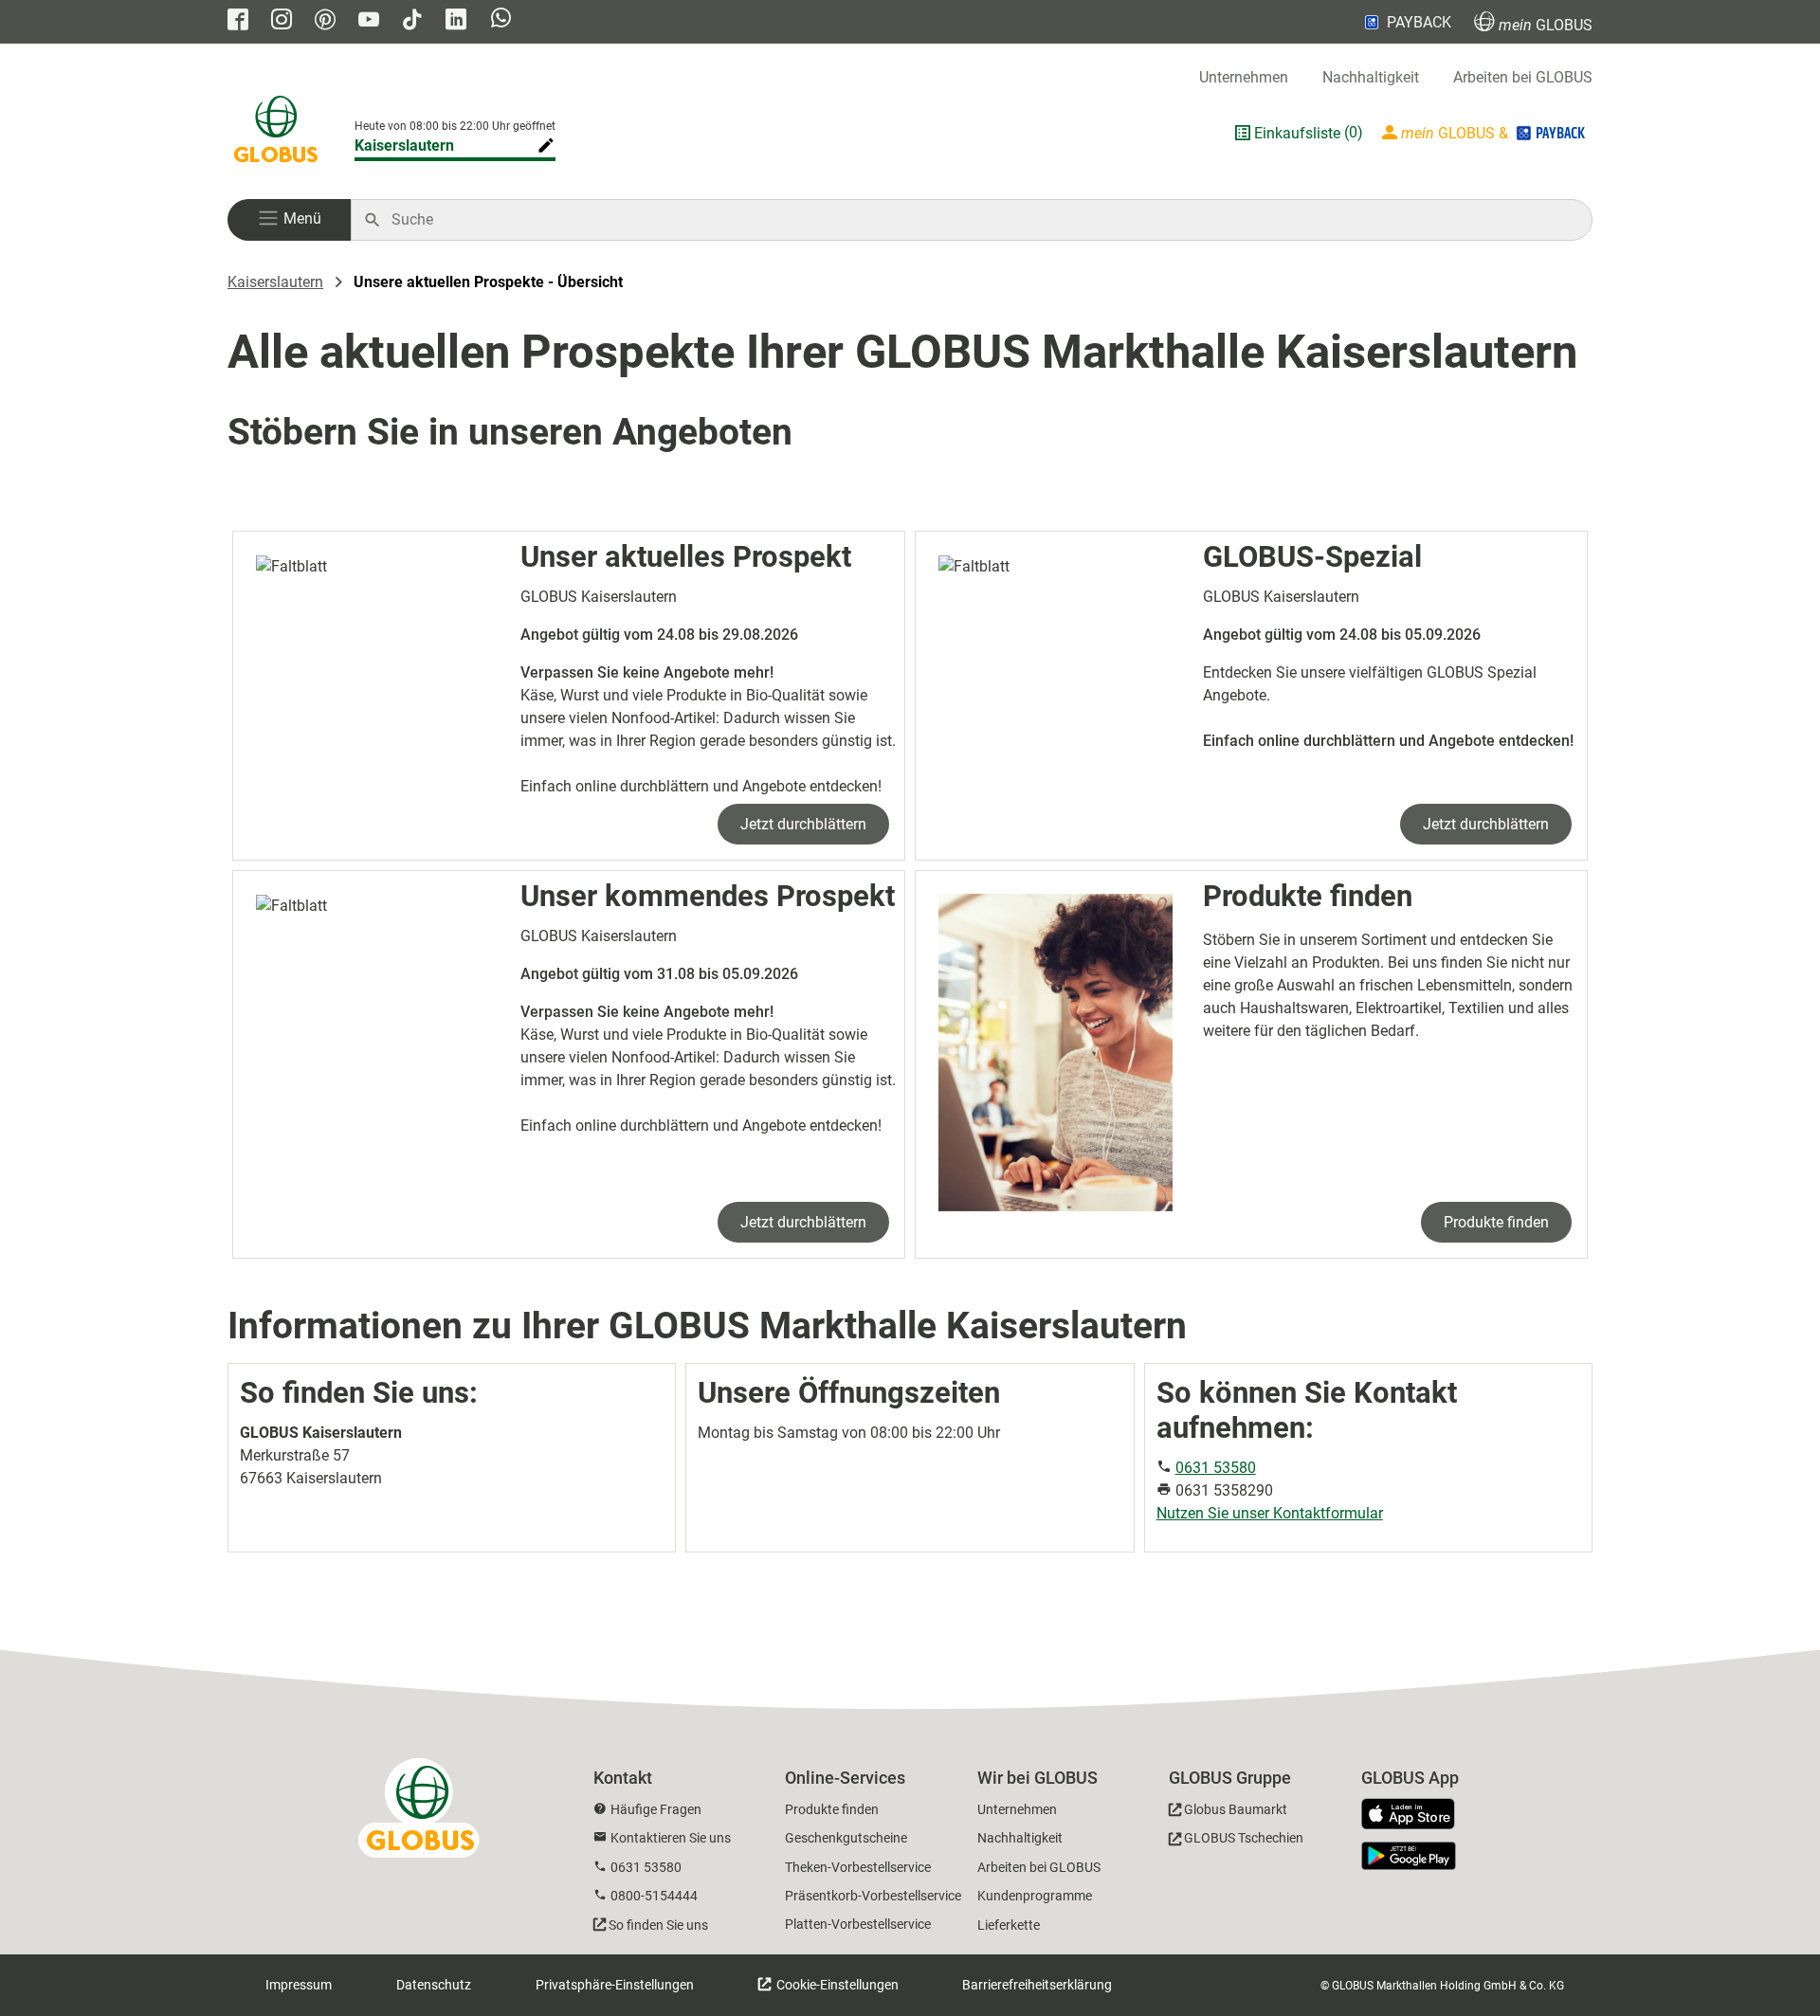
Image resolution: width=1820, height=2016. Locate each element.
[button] (289, 220)
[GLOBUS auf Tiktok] (412, 21)
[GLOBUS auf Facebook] (238, 21)
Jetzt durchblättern (803, 824)
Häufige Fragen (656, 1809)
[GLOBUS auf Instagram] (282, 21)
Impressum (299, 1985)
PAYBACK (1419, 22)
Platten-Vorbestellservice (858, 1924)
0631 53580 (1216, 1468)
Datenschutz (434, 1985)
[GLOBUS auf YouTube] (369, 21)
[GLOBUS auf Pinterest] (325, 21)
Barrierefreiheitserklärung (1037, 1985)
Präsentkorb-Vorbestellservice (873, 1896)
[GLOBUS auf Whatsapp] (501, 20)
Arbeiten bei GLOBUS (1523, 77)
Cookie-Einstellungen (836, 1985)
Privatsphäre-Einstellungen (615, 1985)
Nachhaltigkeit (1371, 77)
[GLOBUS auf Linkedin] (456, 21)
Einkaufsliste (1297, 133)
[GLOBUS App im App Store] (1415, 1815)
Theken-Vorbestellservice (858, 1867)
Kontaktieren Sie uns (671, 1838)
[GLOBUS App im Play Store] (1409, 1856)
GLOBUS (1546, 25)
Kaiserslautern (404, 145)
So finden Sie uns (658, 1925)
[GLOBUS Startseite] (276, 133)
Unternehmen (1244, 77)
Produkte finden (1496, 1222)
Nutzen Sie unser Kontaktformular (1270, 1513)
